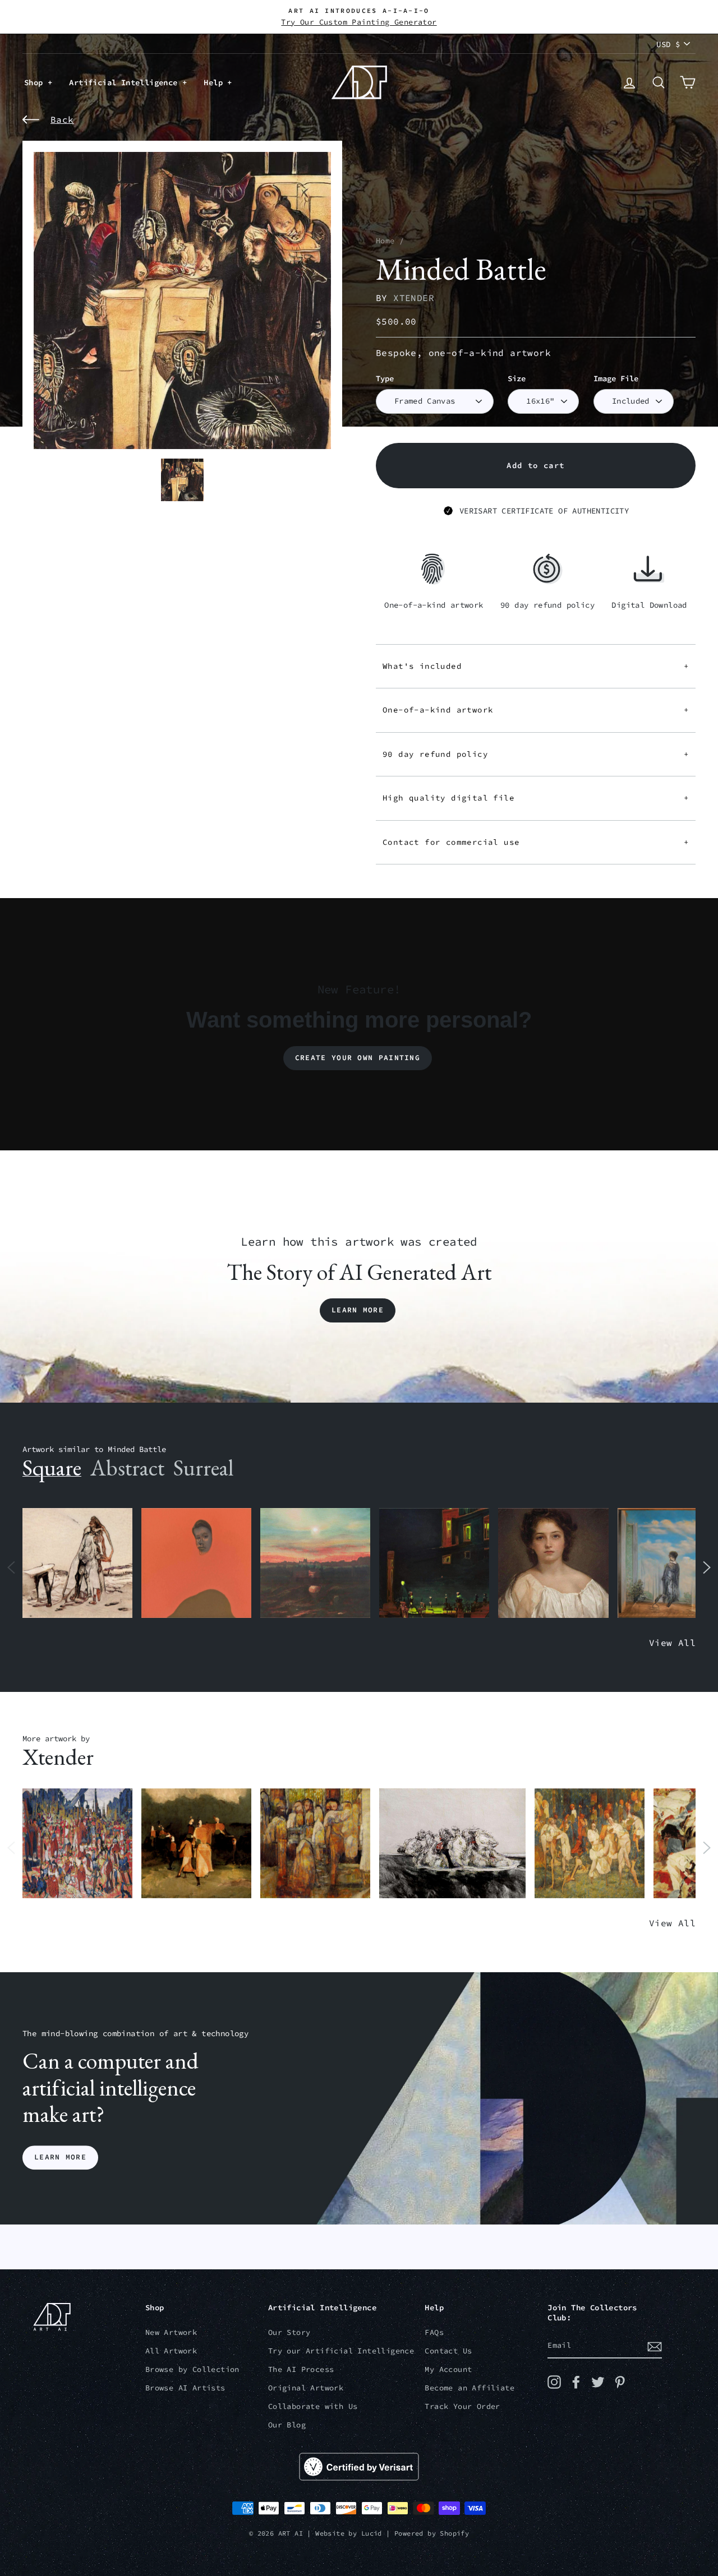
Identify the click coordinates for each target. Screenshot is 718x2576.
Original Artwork (306, 2388)
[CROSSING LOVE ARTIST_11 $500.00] (452, 1844)
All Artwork (171, 2351)
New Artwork (171, 2332)
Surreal (203, 1468)
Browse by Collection (192, 2369)
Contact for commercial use (536, 842)
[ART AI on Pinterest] (620, 2382)
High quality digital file (536, 798)
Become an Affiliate (470, 2388)
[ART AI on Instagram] (554, 2382)
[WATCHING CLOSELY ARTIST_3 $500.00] (196, 1563)
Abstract (127, 1468)
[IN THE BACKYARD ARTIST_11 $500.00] (196, 1844)
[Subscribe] (655, 2346)
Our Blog (287, 2425)
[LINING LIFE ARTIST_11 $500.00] (77, 1844)
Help (215, 82)
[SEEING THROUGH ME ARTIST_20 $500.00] (553, 1563)
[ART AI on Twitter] (598, 2382)
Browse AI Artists (185, 2388)
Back (62, 119)
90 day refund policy (536, 754)
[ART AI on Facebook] (576, 2382)
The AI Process (301, 2369)
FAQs (434, 2332)
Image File (616, 379)
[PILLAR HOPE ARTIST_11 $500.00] (315, 1844)
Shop (36, 82)
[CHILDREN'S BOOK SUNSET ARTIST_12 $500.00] (315, 1563)
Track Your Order (462, 2406)
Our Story (289, 2332)
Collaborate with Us (313, 2406)
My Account (448, 2369)
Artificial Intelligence (126, 82)
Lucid (372, 2533)
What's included (536, 666)
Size (517, 379)
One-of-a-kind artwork (536, 710)
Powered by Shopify (432, 2533)
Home (385, 241)
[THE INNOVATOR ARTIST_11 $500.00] (77, 1563)
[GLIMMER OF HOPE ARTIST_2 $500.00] (434, 1563)
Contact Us (448, 2351)
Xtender (414, 298)
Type (385, 379)
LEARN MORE (60, 2158)
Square (52, 1468)
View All (672, 1643)
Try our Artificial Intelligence (341, 2351)
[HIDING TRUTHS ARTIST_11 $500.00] (590, 1844)
